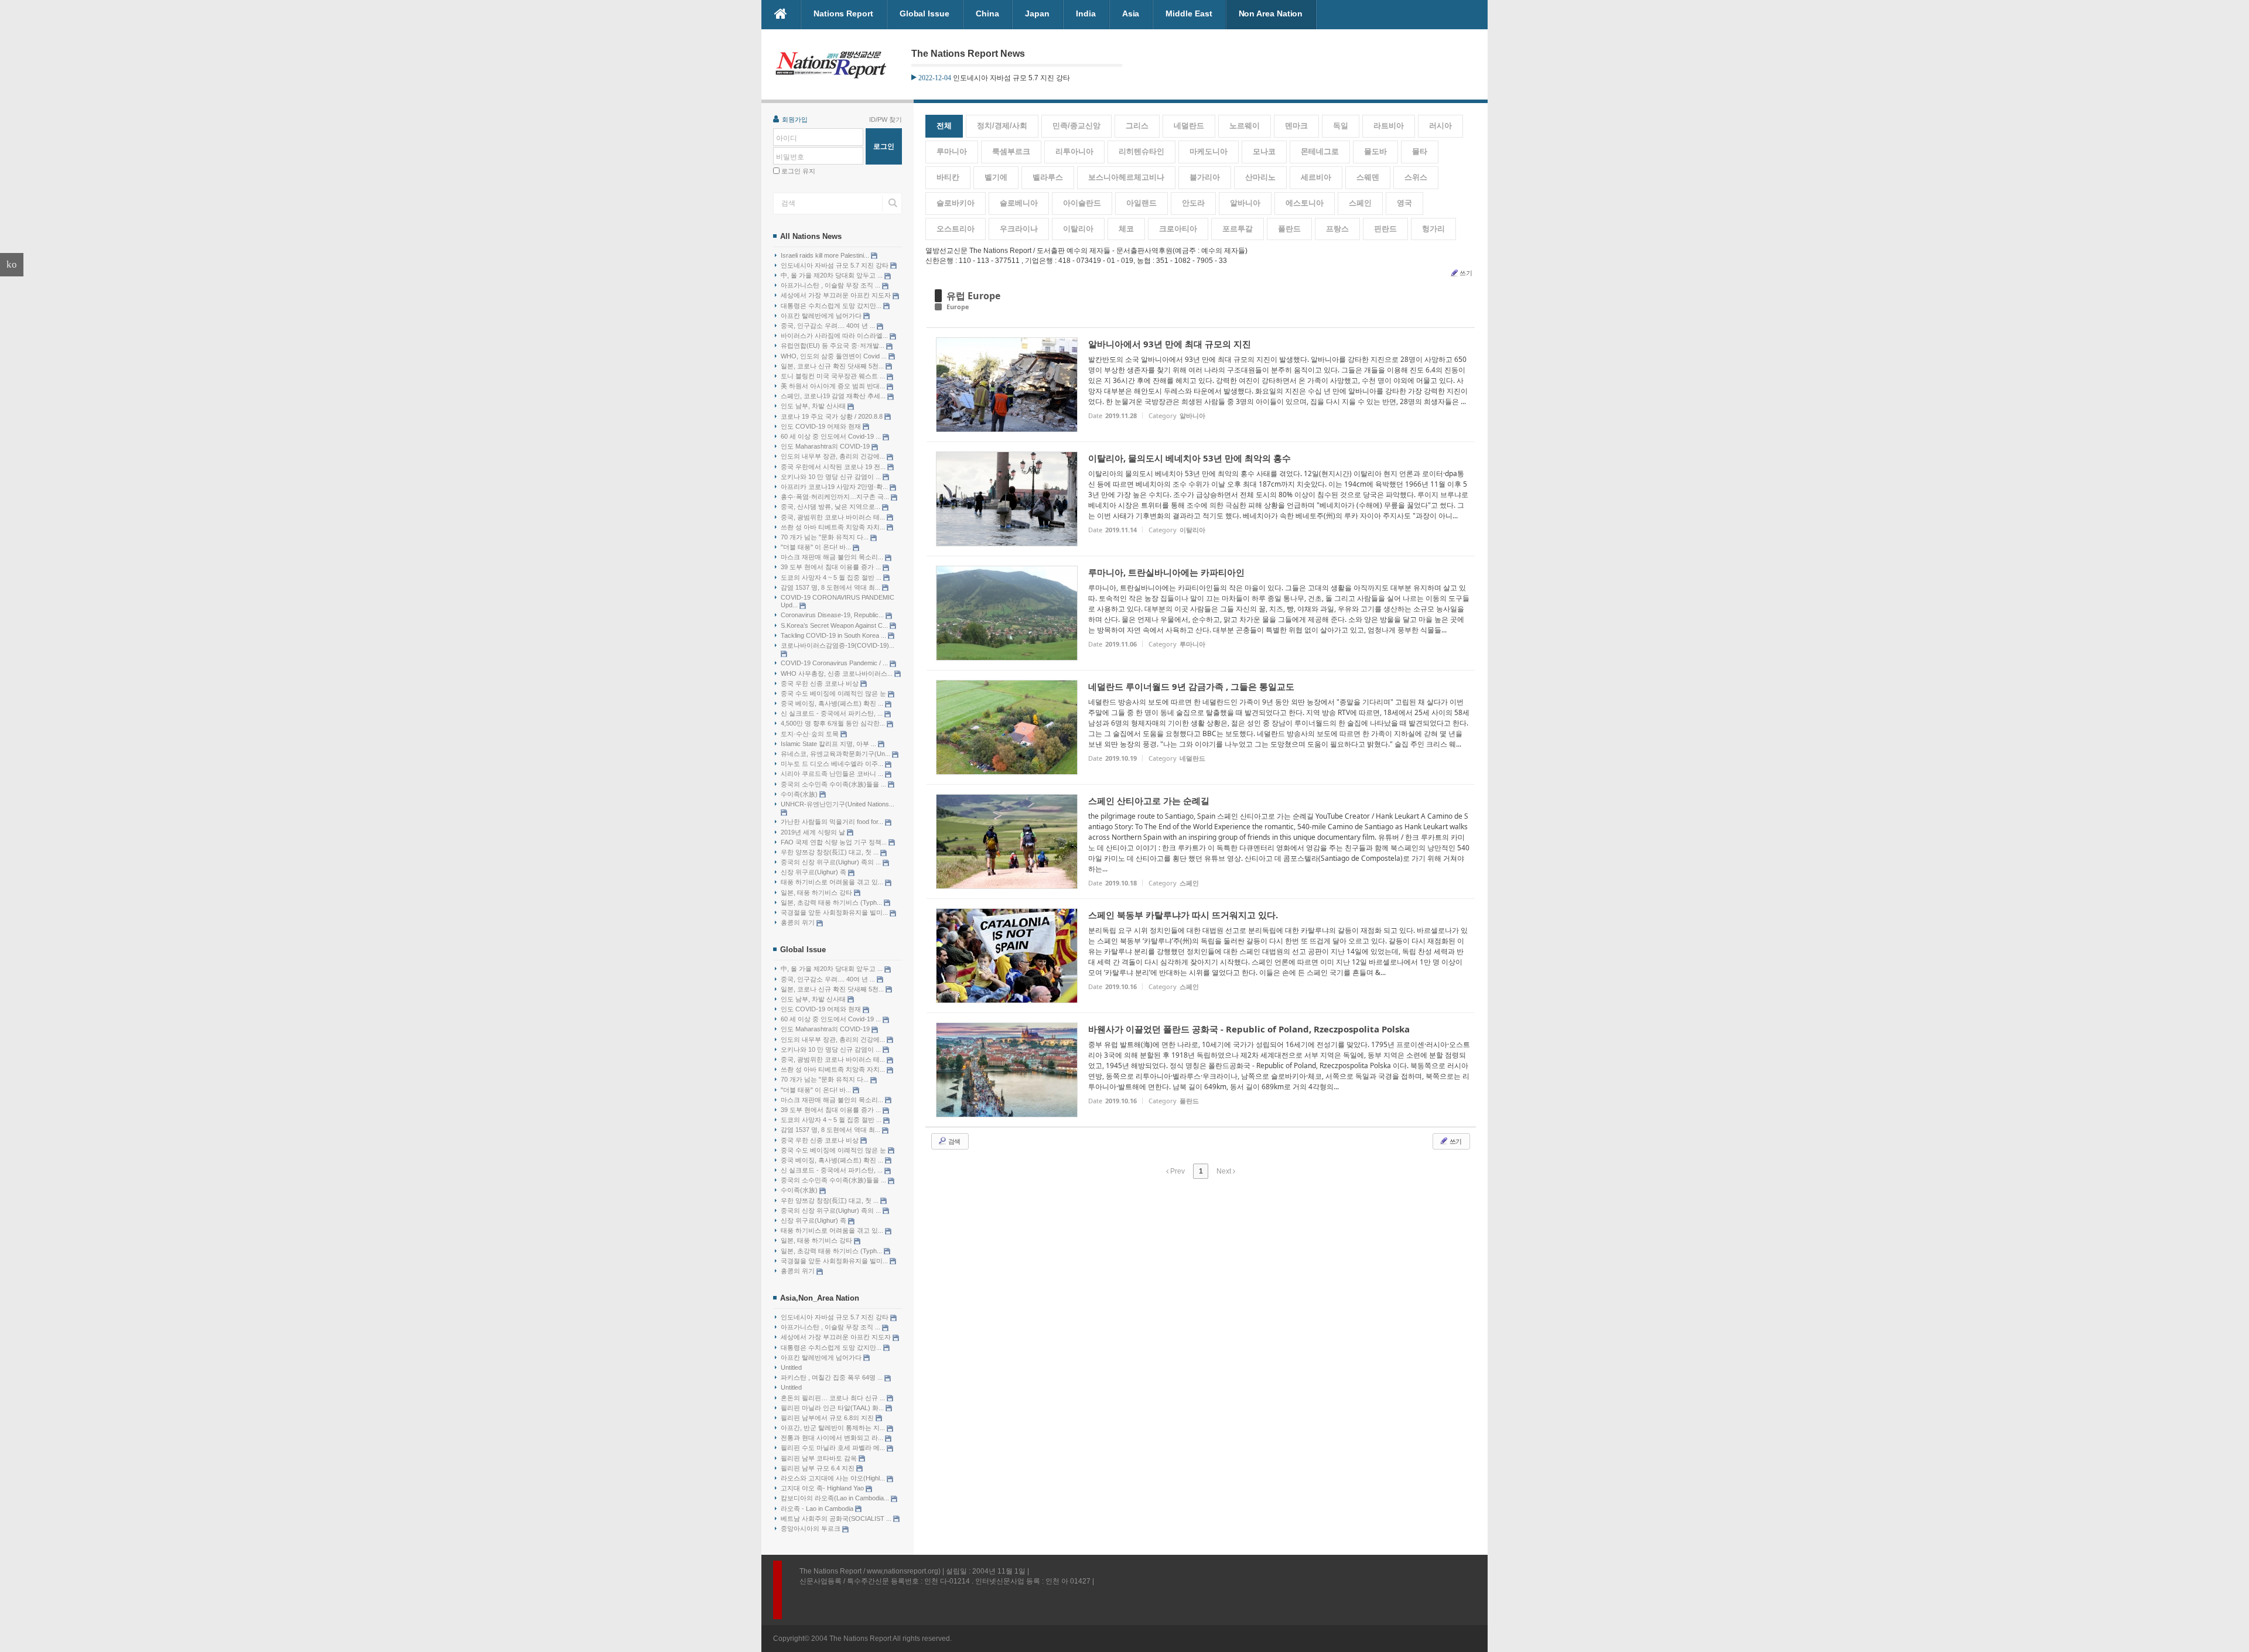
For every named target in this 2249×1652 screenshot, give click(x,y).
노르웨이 (1245, 126)
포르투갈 (1238, 229)
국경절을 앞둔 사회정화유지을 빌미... (835, 912)
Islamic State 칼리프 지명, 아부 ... (829, 744)
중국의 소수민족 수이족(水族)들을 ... (834, 784)
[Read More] (1201, 385)
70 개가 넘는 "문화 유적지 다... (826, 537)
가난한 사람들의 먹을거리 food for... (833, 822)
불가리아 (1205, 177)
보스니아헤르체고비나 (1126, 177)
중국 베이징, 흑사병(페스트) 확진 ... (833, 703)
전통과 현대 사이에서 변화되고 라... (833, 1438)
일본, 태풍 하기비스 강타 (817, 892)
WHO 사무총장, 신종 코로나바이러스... (838, 673)
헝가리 (1433, 229)
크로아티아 (1178, 229)
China (987, 13)
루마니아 (952, 151)
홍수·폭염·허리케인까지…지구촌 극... (836, 497)
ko (12, 264)
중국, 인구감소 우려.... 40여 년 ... (829, 326)
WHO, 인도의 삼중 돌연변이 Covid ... (835, 356)
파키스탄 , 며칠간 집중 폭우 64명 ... (833, 1377)
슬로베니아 (1019, 203)
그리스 (1137, 126)
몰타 (1420, 151)
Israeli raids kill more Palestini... (826, 255)
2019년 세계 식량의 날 (814, 832)
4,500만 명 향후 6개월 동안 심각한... (834, 723)
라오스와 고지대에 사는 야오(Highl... (834, 1478)
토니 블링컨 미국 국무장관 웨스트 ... (834, 376)
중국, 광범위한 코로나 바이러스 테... (834, 517)
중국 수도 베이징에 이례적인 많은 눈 (834, 693)
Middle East (1189, 13)
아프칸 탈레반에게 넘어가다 (822, 316)
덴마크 (1296, 126)
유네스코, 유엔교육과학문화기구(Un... (836, 754)
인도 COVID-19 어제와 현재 (822, 426)
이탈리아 (1078, 229)
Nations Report (843, 13)
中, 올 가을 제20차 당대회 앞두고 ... (833, 275)
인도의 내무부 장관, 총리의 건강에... (834, 456)
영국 (1404, 203)
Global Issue (924, 13)
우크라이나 (1019, 229)
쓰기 (1466, 273)
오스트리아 (956, 229)
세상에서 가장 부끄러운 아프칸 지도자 (837, 295)
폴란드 (1289, 229)
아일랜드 (1141, 203)
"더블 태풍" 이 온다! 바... (817, 547)
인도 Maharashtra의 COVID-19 (826, 446)
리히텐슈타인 (1141, 151)
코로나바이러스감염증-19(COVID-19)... (838, 645)
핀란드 (1385, 229)
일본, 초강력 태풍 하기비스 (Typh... (832, 902)
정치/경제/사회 (1002, 126)
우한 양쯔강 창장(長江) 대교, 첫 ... (830, 852)
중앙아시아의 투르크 (811, 1528)
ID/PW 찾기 (886, 119)
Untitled (791, 1367)
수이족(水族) (800, 794)
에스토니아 (1305, 203)
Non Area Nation (1271, 13)
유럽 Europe (973, 296)
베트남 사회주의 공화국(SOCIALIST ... (837, 1518)
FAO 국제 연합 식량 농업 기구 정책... (835, 842)
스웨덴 (1368, 177)
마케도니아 (1209, 151)
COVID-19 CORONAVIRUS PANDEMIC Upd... (838, 601)
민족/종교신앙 (1076, 126)
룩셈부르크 (1011, 151)
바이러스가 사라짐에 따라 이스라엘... (835, 336)
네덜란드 (1189, 126)
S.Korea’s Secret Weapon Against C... (835, 625)
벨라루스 (1048, 177)
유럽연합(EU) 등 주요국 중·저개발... (833, 346)
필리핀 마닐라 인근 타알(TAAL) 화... (833, 1408)
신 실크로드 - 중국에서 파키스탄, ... (833, 713)
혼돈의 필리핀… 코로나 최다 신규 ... (834, 1398)
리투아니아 (1074, 151)
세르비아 (1316, 177)
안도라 (1193, 203)
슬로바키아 (956, 203)
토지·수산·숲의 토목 (811, 734)
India (1086, 13)
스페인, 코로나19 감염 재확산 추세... (834, 396)
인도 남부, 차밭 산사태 (814, 406)
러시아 (1440, 126)
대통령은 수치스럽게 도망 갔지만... (832, 306)
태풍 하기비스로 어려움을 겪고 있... (833, 882)
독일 (1341, 126)
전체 (944, 126)
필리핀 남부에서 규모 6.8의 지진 (828, 1418)
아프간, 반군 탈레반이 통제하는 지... (834, 1428)
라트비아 (1389, 126)
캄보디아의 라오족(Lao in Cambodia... (836, 1498)
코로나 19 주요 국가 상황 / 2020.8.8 (833, 416)
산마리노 (1260, 177)
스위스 (1416, 177)
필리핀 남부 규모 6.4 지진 (818, 1468)
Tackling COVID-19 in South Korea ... (834, 635)
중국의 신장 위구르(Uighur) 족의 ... (832, 862)
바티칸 (948, 177)
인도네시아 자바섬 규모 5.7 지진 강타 (835, 265)
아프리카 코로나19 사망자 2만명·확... (835, 487)
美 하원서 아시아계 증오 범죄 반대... (834, 386)
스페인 (1360, 203)
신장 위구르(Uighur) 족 (814, 872)
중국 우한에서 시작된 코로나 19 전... (834, 467)
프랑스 (1337, 229)
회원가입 (795, 119)
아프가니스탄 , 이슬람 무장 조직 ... (831, 285)
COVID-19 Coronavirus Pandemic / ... (835, 663)
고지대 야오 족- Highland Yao (823, 1488)
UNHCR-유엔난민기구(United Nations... (838, 804)
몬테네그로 (1320, 151)
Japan (1037, 13)
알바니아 (1245, 203)
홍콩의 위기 (799, 922)
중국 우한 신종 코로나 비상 (821, 683)
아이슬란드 (1082, 203)
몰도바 (1375, 151)
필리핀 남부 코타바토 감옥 (820, 1458)
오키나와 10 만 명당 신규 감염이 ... (832, 477)
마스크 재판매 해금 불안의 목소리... (833, 557)
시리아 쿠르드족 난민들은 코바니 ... (833, 774)
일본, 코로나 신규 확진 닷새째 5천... (833, 366)
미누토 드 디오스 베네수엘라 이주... (833, 764)
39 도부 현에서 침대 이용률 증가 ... (832, 567)
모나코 (1264, 151)
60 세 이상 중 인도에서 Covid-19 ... (832, 436)
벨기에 (996, 177)
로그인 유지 (798, 171)
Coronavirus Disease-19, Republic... (833, 615)
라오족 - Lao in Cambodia (818, 1509)
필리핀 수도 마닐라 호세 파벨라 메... (834, 1448)
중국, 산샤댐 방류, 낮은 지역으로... (831, 507)
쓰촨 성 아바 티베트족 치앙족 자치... (834, 527)
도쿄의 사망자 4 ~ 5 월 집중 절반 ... (832, 577)
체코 (1126, 229)
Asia (1131, 13)
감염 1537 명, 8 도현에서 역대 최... (831, 587)
